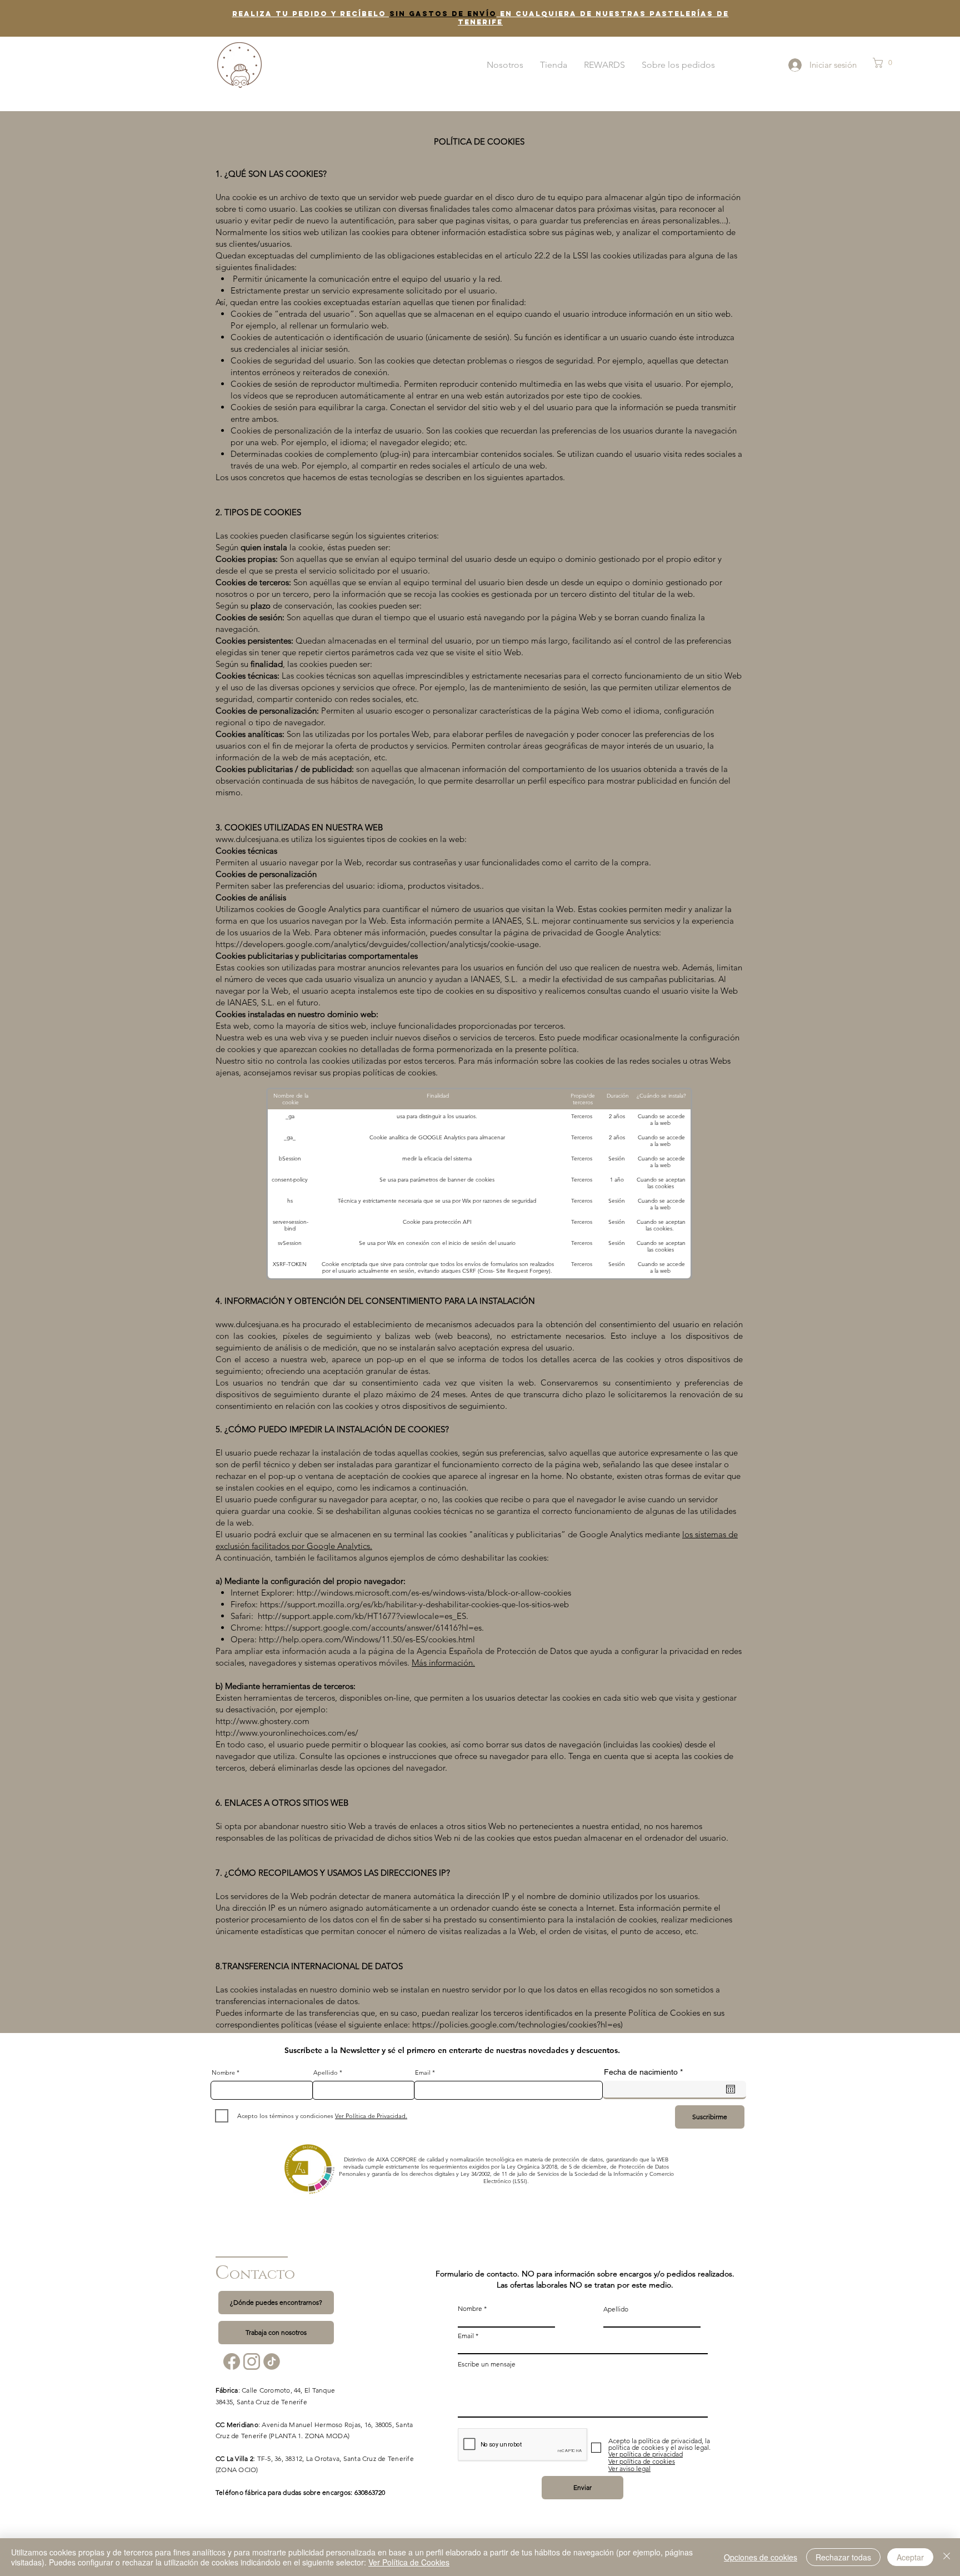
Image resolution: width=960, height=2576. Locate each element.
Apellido (326, 2073)
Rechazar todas (843, 2557)
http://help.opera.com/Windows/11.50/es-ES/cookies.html (367, 1639)
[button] (890, 63)
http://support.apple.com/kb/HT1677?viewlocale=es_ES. (364, 1616)
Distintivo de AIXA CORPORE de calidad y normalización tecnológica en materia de (448, 2159)
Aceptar (910, 2557)
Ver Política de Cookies (409, 2562)
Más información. (443, 1663)
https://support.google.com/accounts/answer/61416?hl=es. (374, 1628)
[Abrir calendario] (731, 2089)
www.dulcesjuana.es (252, 1324)
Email (423, 2073)
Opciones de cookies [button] (761, 2557)
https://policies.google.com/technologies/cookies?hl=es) (517, 2024)
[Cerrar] (947, 2557)
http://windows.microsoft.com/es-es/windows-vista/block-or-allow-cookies (434, 1593)
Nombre (223, 2073)
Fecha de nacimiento (645, 2072)
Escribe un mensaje (487, 2364)
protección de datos (578, 2159)
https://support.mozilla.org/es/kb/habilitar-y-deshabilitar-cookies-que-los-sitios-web (414, 1604)
